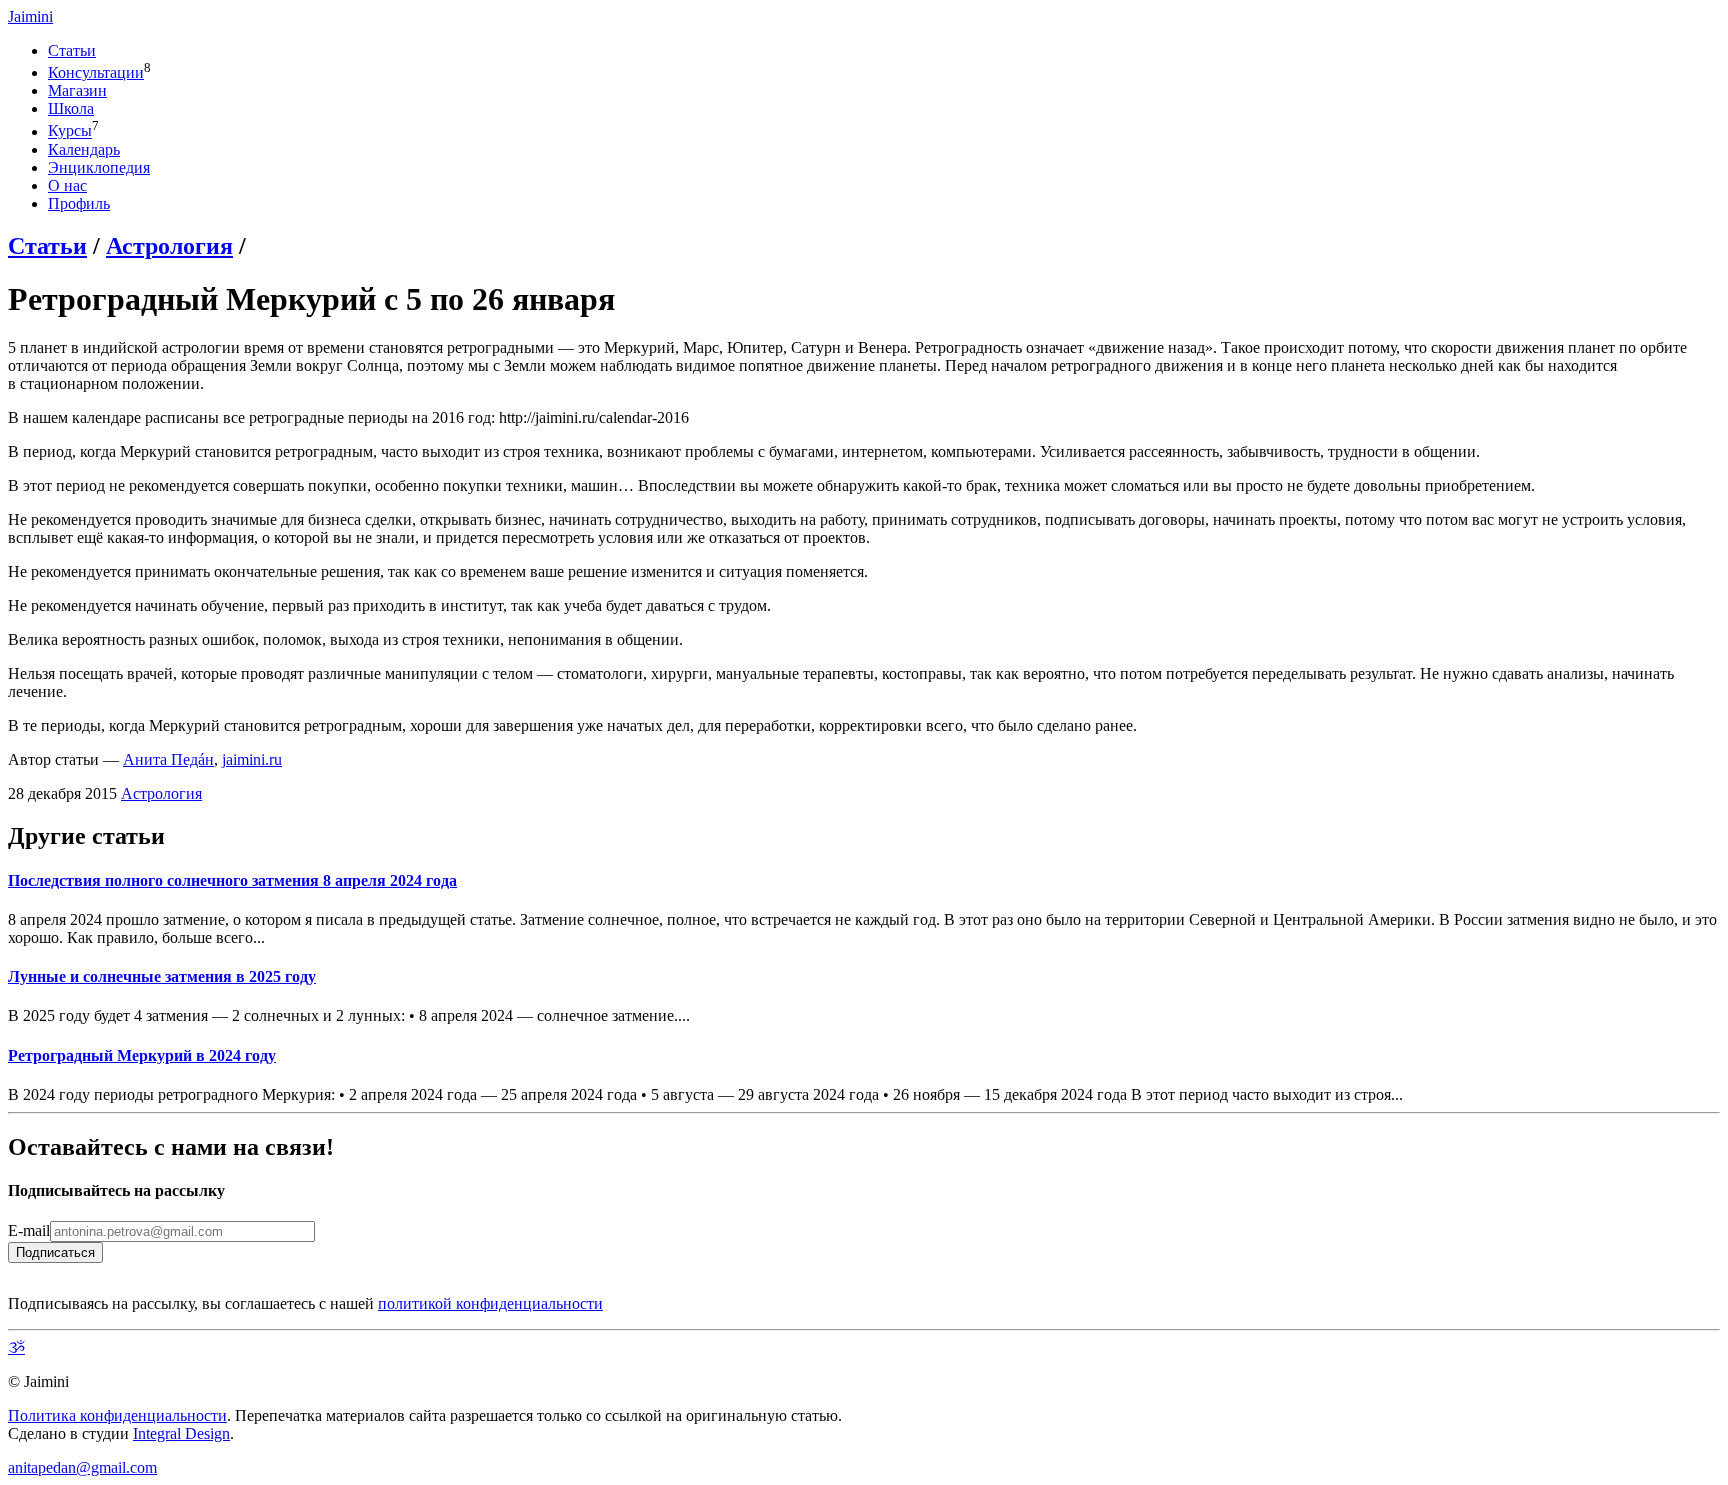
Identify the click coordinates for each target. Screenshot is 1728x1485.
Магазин (77, 90)
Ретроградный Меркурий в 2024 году (142, 1055)
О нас (67, 185)
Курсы (70, 131)
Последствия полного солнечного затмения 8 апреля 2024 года (232, 880)
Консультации (96, 72)
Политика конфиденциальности (117, 1415)
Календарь (84, 149)
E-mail (29, 1230)
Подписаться (55, 1252)
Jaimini (30, 16)
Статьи (72, 50)
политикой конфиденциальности (490, 1303)
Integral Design (181, 1433)
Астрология (169, 246)
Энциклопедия (99, 167)
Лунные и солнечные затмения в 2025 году (162, 976)
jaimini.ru (252, 759)
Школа (71, 108)
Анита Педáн (168, 759)
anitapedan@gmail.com (82, 1467)
